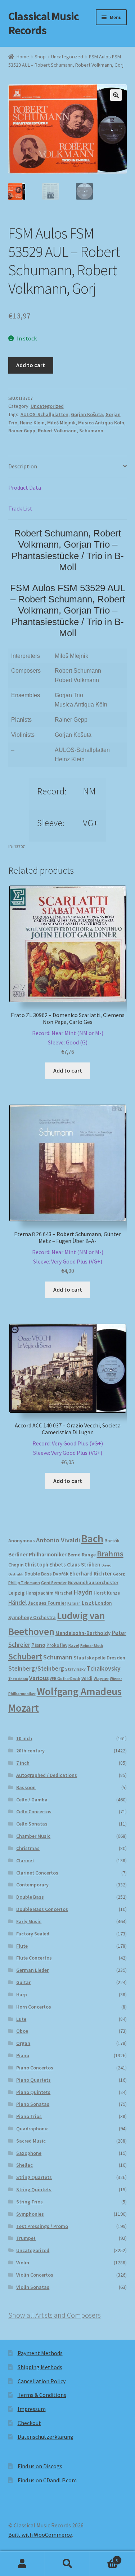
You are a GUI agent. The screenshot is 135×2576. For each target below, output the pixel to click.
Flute (22, 1946)
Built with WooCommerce (40, 2535)
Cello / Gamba (32, 1800)
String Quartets (34, 2177)
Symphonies (30, 2214)
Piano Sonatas (33, 2104)
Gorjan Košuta (87, 414)
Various (39, 1678)
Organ (23, 2043)
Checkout (29, 2423)
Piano (38, 1645)
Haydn (83, 1592)
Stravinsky (75, 1669)
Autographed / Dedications (47, 1775)
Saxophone (29, 2153)
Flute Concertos (34, 1958)
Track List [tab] (20, 508)
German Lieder (32, 1970)
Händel (17, 1603)
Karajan (74, 1603)
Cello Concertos (34, 1811)
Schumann (91, 431)
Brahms (110, 1554)
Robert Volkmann (57, 431)
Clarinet (25, 1860)
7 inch (23, 1763)
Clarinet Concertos (37, 1873)
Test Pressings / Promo (42, 2226)
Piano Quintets (33, 2092)
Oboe (22, 2031)
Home (23, 57)
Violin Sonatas (33, 2287)
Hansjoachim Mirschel (49, 1593)
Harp (22, 1995)
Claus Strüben (84, 1565)
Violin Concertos (35, 2275)
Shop (40, 57)
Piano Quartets (33, 2080)
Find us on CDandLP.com (47, 2480)
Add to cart (31, 365)
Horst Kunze (107, 1593)
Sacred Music (31, 2141)
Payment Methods (40, 2353)
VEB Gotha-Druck (65, 1679)
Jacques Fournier (47, 1603)
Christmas (28, 1848)
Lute (21, 2019)
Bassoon (26, 1787)
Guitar (23, 1982)
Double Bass (38, 1574)
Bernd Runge (82, 1555)
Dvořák (61, 1574)
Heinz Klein (32, 423)
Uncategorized (67, 57)
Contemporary (32, 1885)
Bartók (112, 1541)
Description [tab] (23, 466)
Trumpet (26, 2238)
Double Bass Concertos (42, 1909)
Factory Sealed (33, 1934)
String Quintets (34, 2189)
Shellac (24, 2165)
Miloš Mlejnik (61, 423)
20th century (30, 1751)
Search (67, 2564)
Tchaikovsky (104, 1668)
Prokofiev (57, 1645)
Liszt (88, 1603)
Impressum (32, 2409)
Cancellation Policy (42, 2381)
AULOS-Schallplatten (44, 414)
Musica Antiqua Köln (101, 423)
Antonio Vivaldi (58, 1540)
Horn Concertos (34, 2007)
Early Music (29, 1921)
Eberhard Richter (91, 1573)
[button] (116, 95)
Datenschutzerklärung (46, 2437)
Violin (23, 2263)
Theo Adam (18, 1679)
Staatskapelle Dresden (99, 1658)
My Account (22, 2564)
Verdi (87, 1678)
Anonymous (22, 1541)
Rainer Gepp (22, 431)
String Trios (30, 2202)
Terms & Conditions (42, 2395)
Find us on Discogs (40, 2466)
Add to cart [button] (68, 1070)
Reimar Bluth (92, 1646)
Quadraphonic (32, 2129)
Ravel (74, 1645)
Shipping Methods (40, 2367)
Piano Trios (29, 2116)
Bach (92, 1539)
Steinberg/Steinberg (36, 1668)
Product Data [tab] (25, 487)
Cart (104, 2557)
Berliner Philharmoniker (37, 1554)
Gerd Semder (54, 1583)
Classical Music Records (44, 23)
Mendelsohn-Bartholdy (83, 1633)
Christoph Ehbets (45, 1565)
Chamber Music (33, 1836)
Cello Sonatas (32, 1824)
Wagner (101, 1678)
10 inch (24, 1738)
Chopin (16, 1565)
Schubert (25, 1656)
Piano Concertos (35, 2068)
